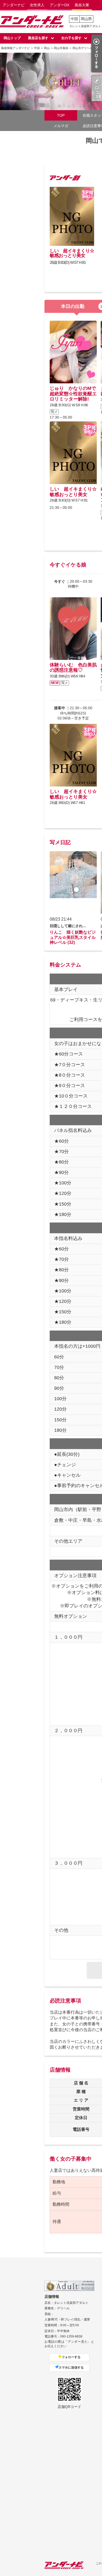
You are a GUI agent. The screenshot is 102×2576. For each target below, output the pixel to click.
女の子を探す (71, 38)
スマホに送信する (71, 2368)
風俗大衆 (82, 5)
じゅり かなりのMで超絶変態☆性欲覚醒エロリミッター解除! (73, 394)
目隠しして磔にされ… (68, 926)
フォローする (71, 2357)
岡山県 (86, 19)
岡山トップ (12, 38)
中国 (74, 19)
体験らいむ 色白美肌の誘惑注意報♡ (73, 668)
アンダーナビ (14, 5)
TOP (61, 115)
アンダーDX (59, 5)
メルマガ (61, 126)
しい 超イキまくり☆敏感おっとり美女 (72, 253)
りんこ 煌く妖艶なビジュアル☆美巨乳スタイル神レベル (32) (73, 937)
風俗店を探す (38, 38)
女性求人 (37, 5)
